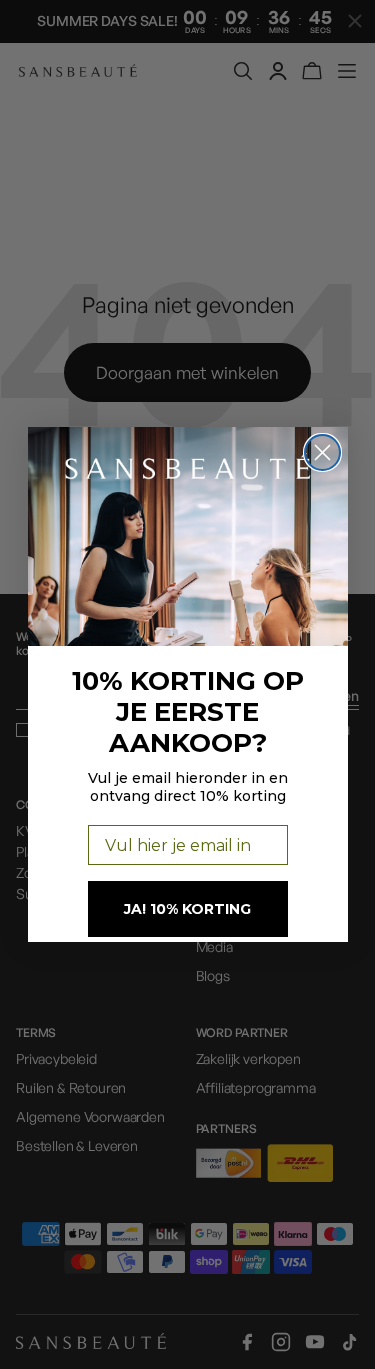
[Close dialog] (322, 452)
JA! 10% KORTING (187, 909)
